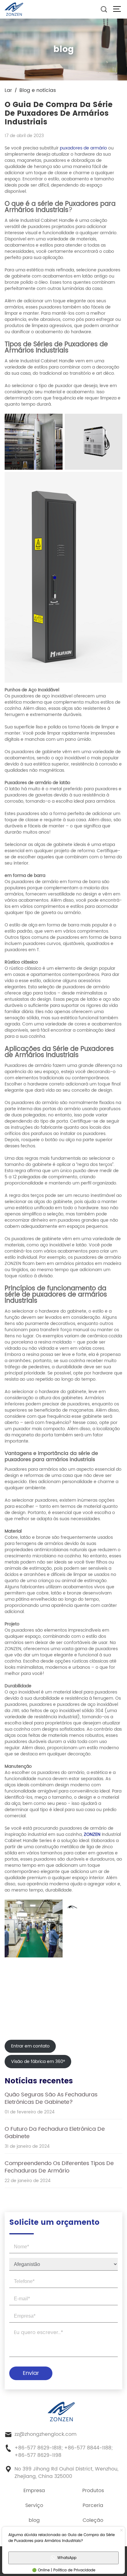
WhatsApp (67, 2558)
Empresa (34, 2491)
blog (34, 2520)
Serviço (34, 2505)
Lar (8, 90)
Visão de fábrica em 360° (38, 2062)
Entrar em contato (30, 2046)
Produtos (93, 2491)
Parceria (93, 2505)
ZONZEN (92, 1834)
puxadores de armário (83, 148)
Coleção (93, 2520)
